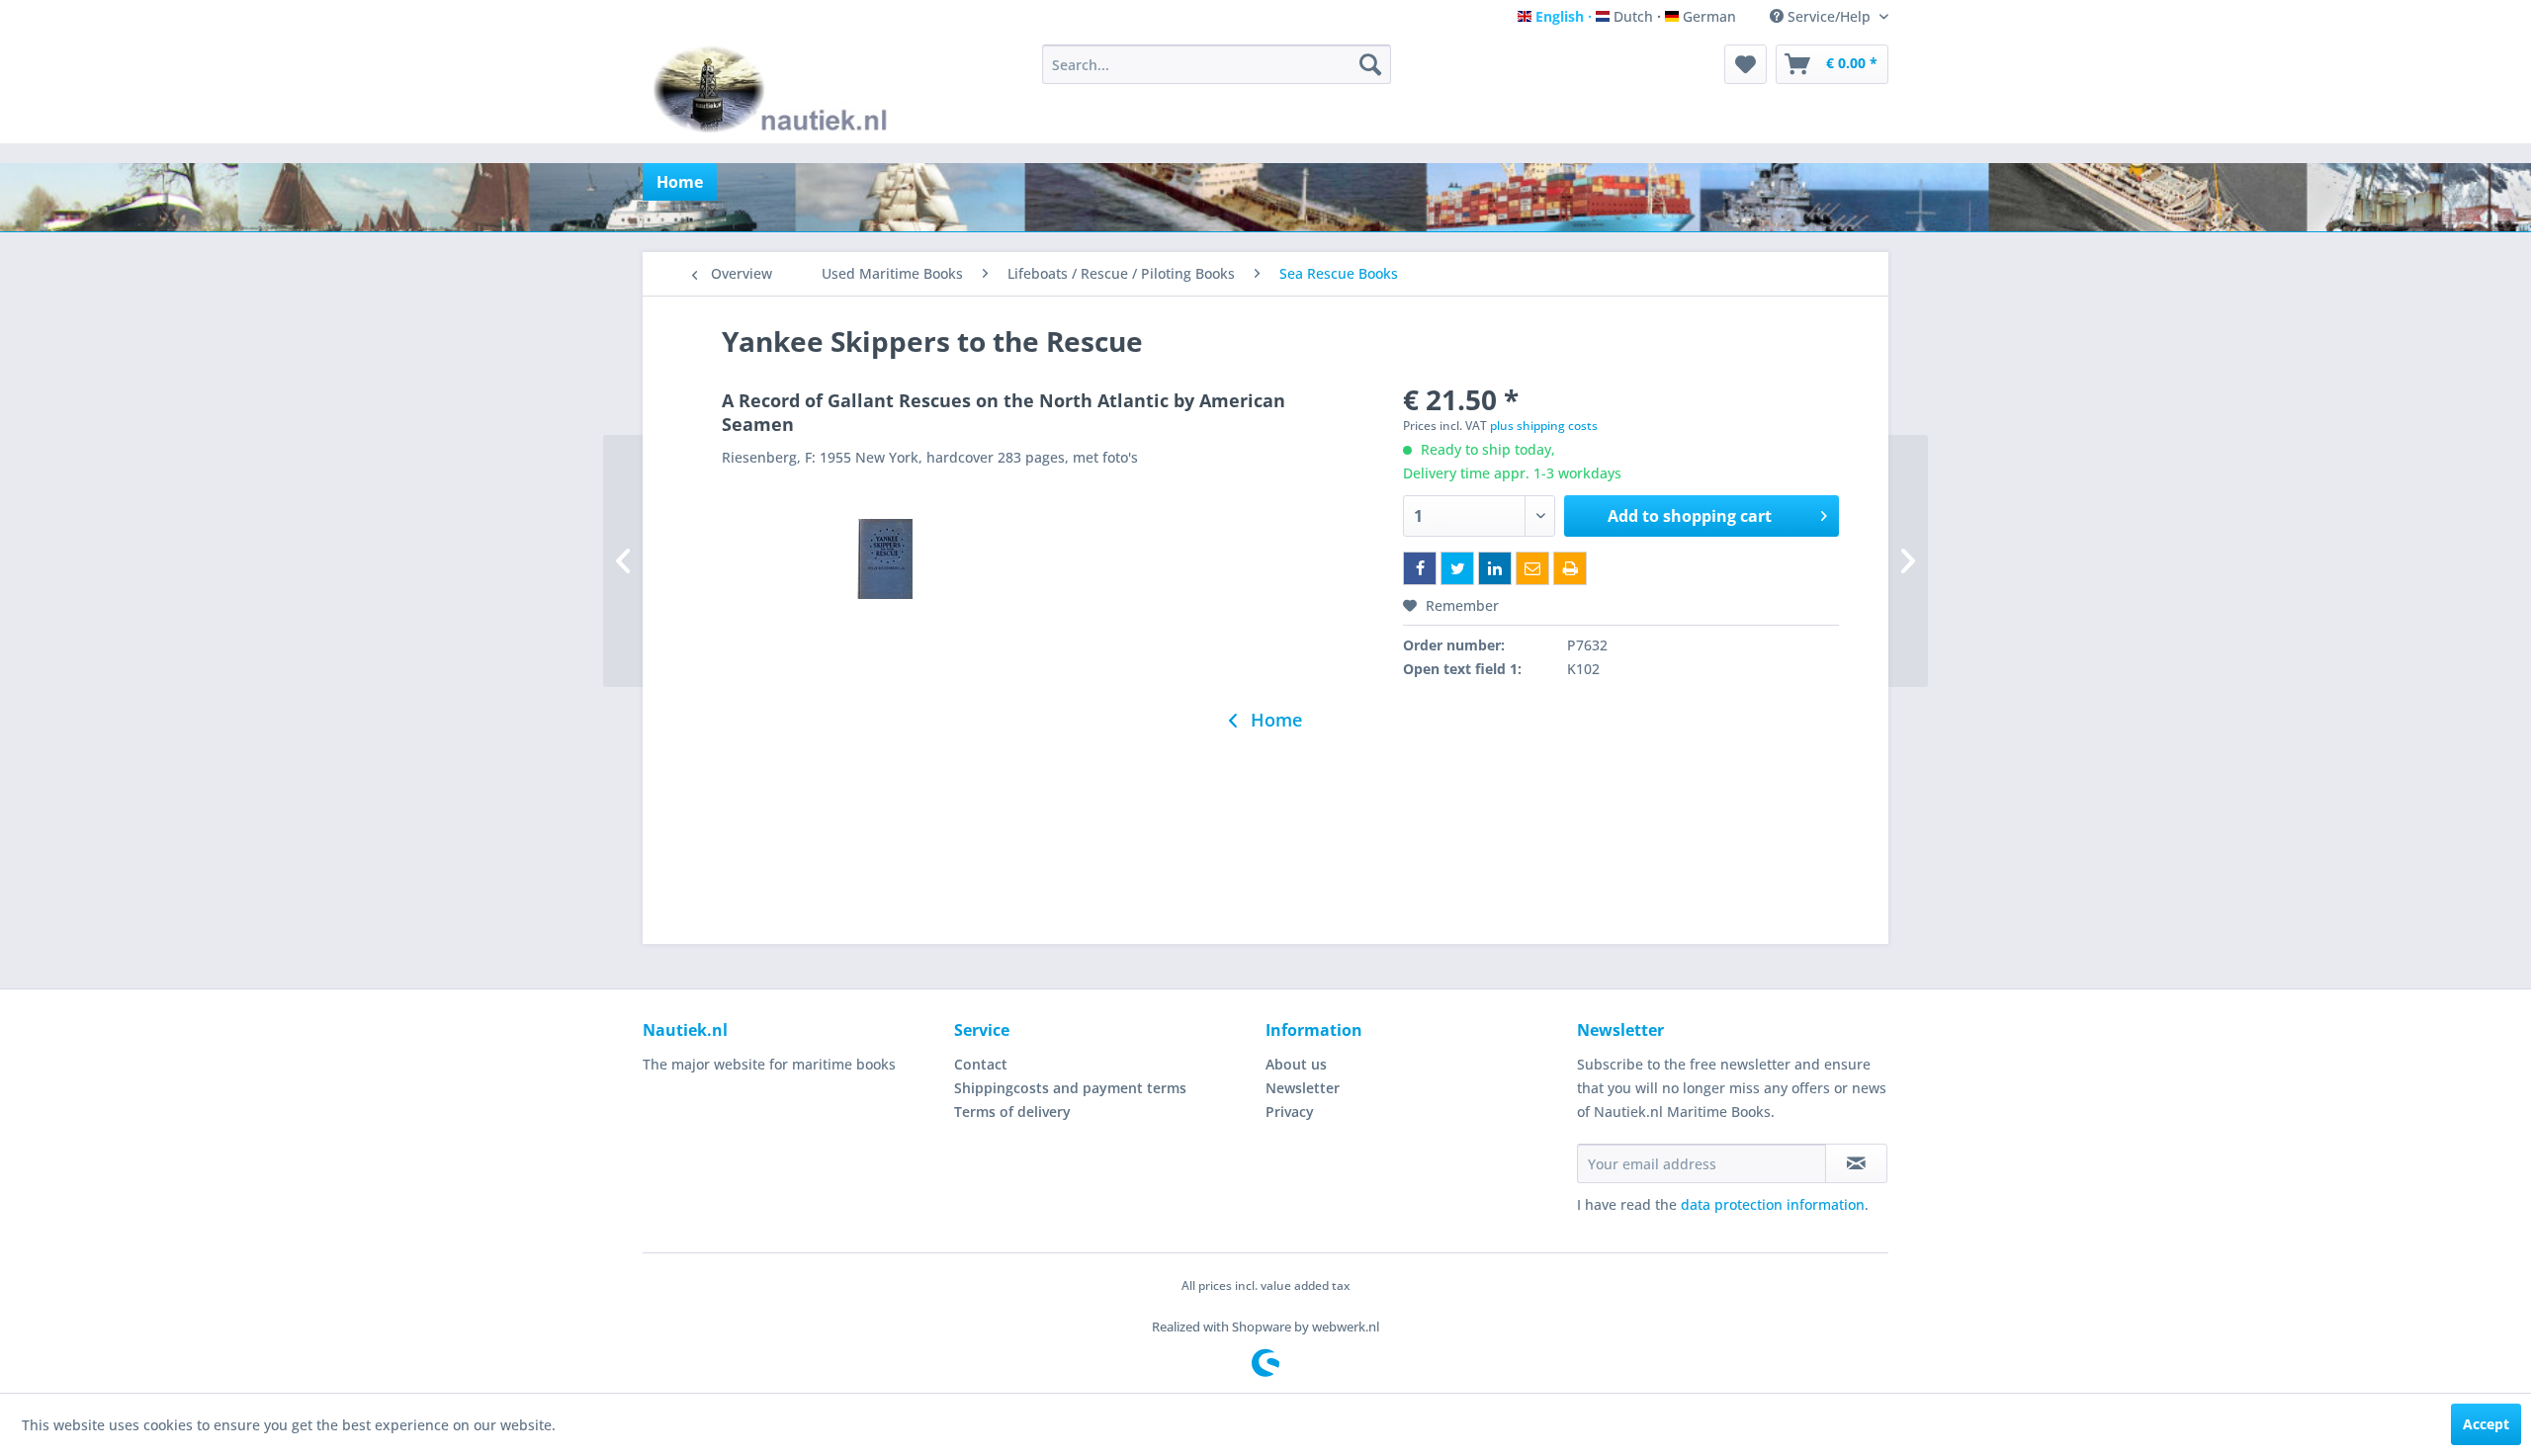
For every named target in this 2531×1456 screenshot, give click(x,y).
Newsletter (1303, 1088)
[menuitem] (1217, 64)
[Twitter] (1457, 568)
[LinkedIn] (1495, 568)
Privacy (1290, 1112)
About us (1296, 1064)
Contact (981, 1064)
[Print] (1570, 568)
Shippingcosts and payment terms (1070, 1088)
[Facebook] (1420, 568)
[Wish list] (1746, 64)
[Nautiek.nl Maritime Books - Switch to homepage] (775, 89)
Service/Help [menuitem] (1829, 16)
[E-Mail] (1532, 568)
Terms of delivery (1012, 1112)
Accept (2486, 1424)
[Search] (1370, 64)
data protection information (1773, 1204)
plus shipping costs (1544, 426)
